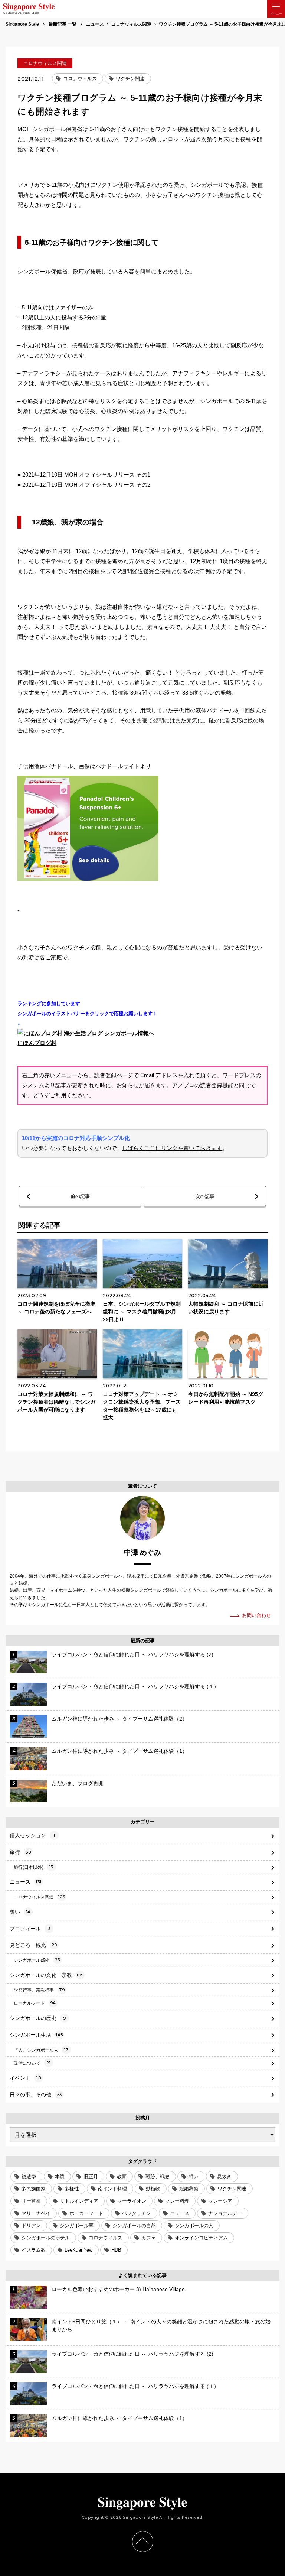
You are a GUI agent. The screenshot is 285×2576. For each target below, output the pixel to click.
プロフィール (30, 1929)
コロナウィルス (80, 79)
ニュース (26, 1882)
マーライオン (132, 2201)
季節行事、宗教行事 (39, 1990)
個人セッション (32, 1835)
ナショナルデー (225, 2213)
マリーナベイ (36, 2213)
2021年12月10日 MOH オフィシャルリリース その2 (86, 485)
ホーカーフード (86, 2213)
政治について (32, 2063)
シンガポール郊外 (37, 1960)
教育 (122, 2177)
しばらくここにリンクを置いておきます (172, 1148)
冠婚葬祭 (189, 2189)
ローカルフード (35, 2003)
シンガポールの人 (194, 2226)
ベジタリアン (137, 2213)
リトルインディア (79, 2201)
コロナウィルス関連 (45, 63)
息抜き (224, 2177)
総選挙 (29, 2177)
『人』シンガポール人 (41, 2050)
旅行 (20, 1852)
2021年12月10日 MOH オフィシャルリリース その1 (86, 475)
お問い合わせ (256, 1615)
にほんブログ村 (37, 1043)
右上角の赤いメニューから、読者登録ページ (78, 1075)
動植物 (153, 2189)
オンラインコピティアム (201, 2238)
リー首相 (31, 2201)
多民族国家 (34, 2189)
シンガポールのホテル (46, 2238)
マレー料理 (177, 2201)
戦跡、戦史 (158, 2177)
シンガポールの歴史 (38, 2018)
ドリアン (31, 2226)
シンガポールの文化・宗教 (47, 1975)
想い (20, 1912)
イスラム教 (34, 2250)
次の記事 (205, 1196)
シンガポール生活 (36, 2035)
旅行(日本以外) (34, 1867)
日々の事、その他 (36, 2095)
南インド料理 (112, 2189)
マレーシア (220, 2201)
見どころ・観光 (33, 1945)
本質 (60, 2177)
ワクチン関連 (130, 79)
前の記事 (80, 1196)
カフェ (149, 2238)
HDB (116, 2250)
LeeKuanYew (78, 2250)
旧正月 (91, 2177)
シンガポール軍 (77, 2226)
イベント (25, 2078)
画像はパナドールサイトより (115, 766)
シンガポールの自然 (134, 2226)
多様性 (72, 2189)
